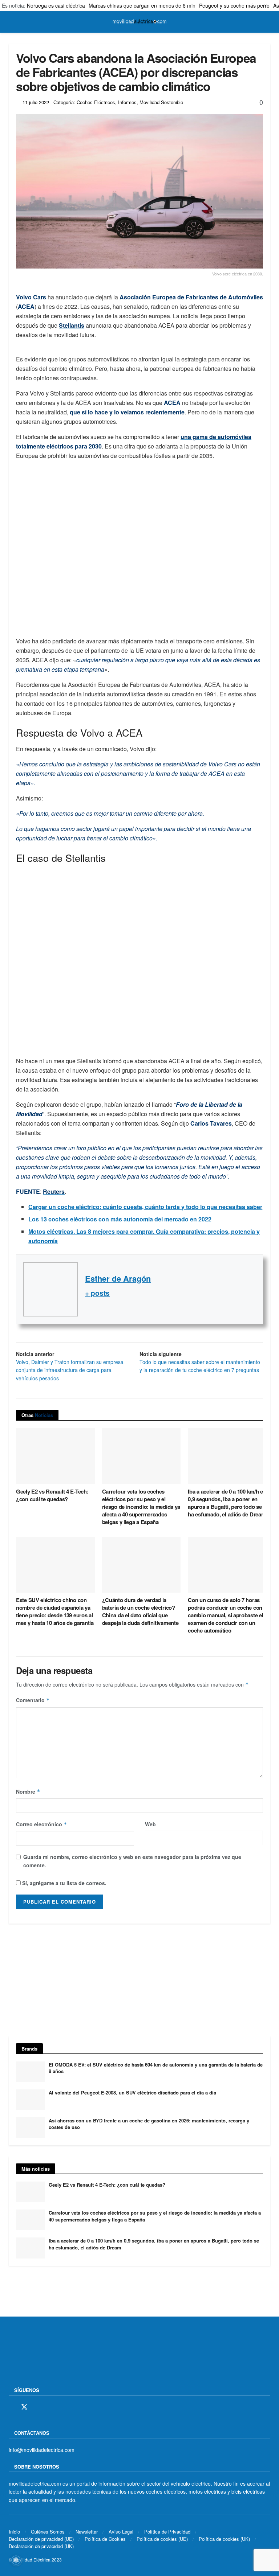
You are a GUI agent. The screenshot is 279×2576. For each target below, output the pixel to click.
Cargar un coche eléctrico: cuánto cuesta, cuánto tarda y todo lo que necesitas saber (145, 1207)
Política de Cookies (105, 2538)
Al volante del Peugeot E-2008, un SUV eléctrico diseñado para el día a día (132, 2092)
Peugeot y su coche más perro (234, 5)
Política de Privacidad (167, 2531)
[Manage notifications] (16, 2560)
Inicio (14, 2531)
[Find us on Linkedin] (74, 2407)
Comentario (33, 1700)
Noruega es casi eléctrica (56, 5)
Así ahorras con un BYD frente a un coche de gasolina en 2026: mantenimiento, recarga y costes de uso (149, 2124)
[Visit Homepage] (139, 22)
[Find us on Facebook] (11, 2407)
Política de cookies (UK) (224, 2538)
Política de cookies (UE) (162, 2538)
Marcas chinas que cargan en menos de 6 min (142, 5)
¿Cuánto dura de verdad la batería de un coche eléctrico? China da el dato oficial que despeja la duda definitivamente (140, 1611)
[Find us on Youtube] (62, 2407)
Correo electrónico (42, 1824)
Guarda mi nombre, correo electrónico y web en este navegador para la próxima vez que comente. (132, 1861)
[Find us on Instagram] (37, 2407)
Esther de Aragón (118, 1278)
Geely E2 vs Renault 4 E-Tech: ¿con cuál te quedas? (52, 1495)
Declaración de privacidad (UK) (41, 2546)
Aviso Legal (121, 2531)
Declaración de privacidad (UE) (41, 2538)
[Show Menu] (12, 22)
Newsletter (87, 2531)
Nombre (28, 1791)
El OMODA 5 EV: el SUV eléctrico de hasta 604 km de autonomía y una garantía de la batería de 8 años (156, 2068)
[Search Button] (267, 22)
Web (150, 1824)
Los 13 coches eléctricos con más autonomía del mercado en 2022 (120, 1219)
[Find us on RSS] (50, 2407)
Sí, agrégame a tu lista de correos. (64, 1883)
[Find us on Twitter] (24, 2407)
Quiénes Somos (48, 2531)
